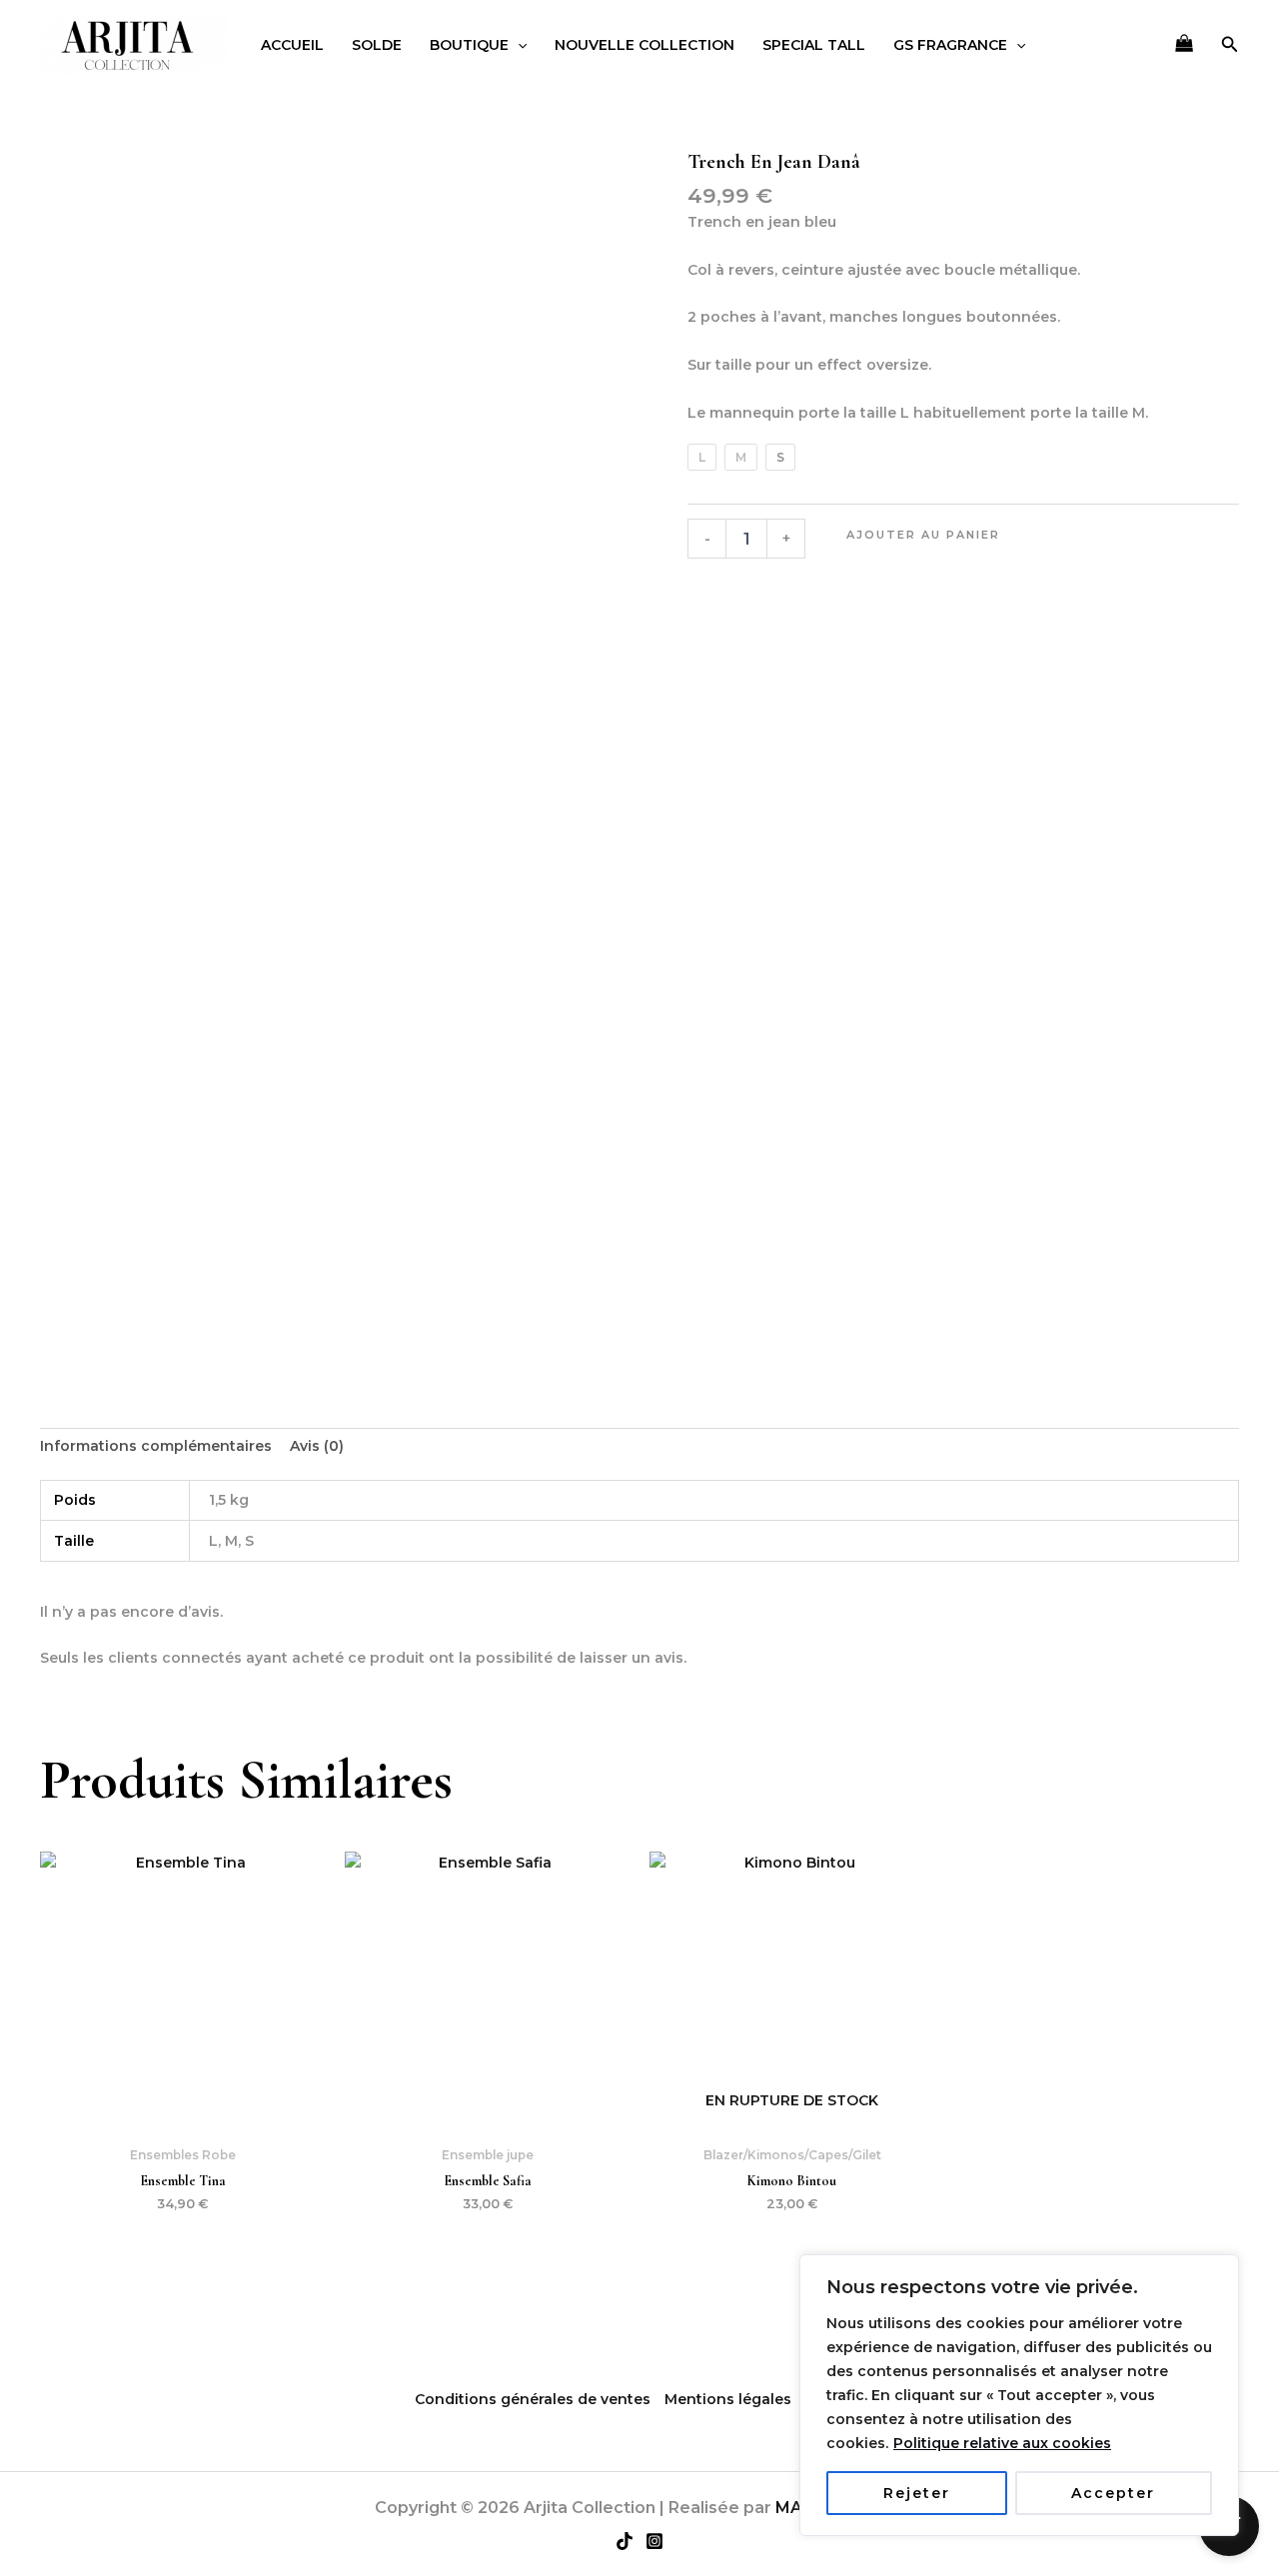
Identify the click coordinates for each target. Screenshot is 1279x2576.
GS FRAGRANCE (950, 45)
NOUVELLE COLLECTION (644, 45)
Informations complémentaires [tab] (156, 1446)
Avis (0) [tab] (317, 1446)
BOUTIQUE (469, 45)
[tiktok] (625, 2541)
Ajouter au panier (923, 535)
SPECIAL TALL (814, 45)
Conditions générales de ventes (533, 2399)
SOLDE (377, 45)
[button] (518, 45)
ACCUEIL (292, 45)
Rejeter (917, 2493)
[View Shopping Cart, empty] (1184, 45)
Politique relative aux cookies (1002, 2443)
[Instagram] (654, 2541)
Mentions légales (728, 2399)
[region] (1019, 2395)
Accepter (1113, 2493)
